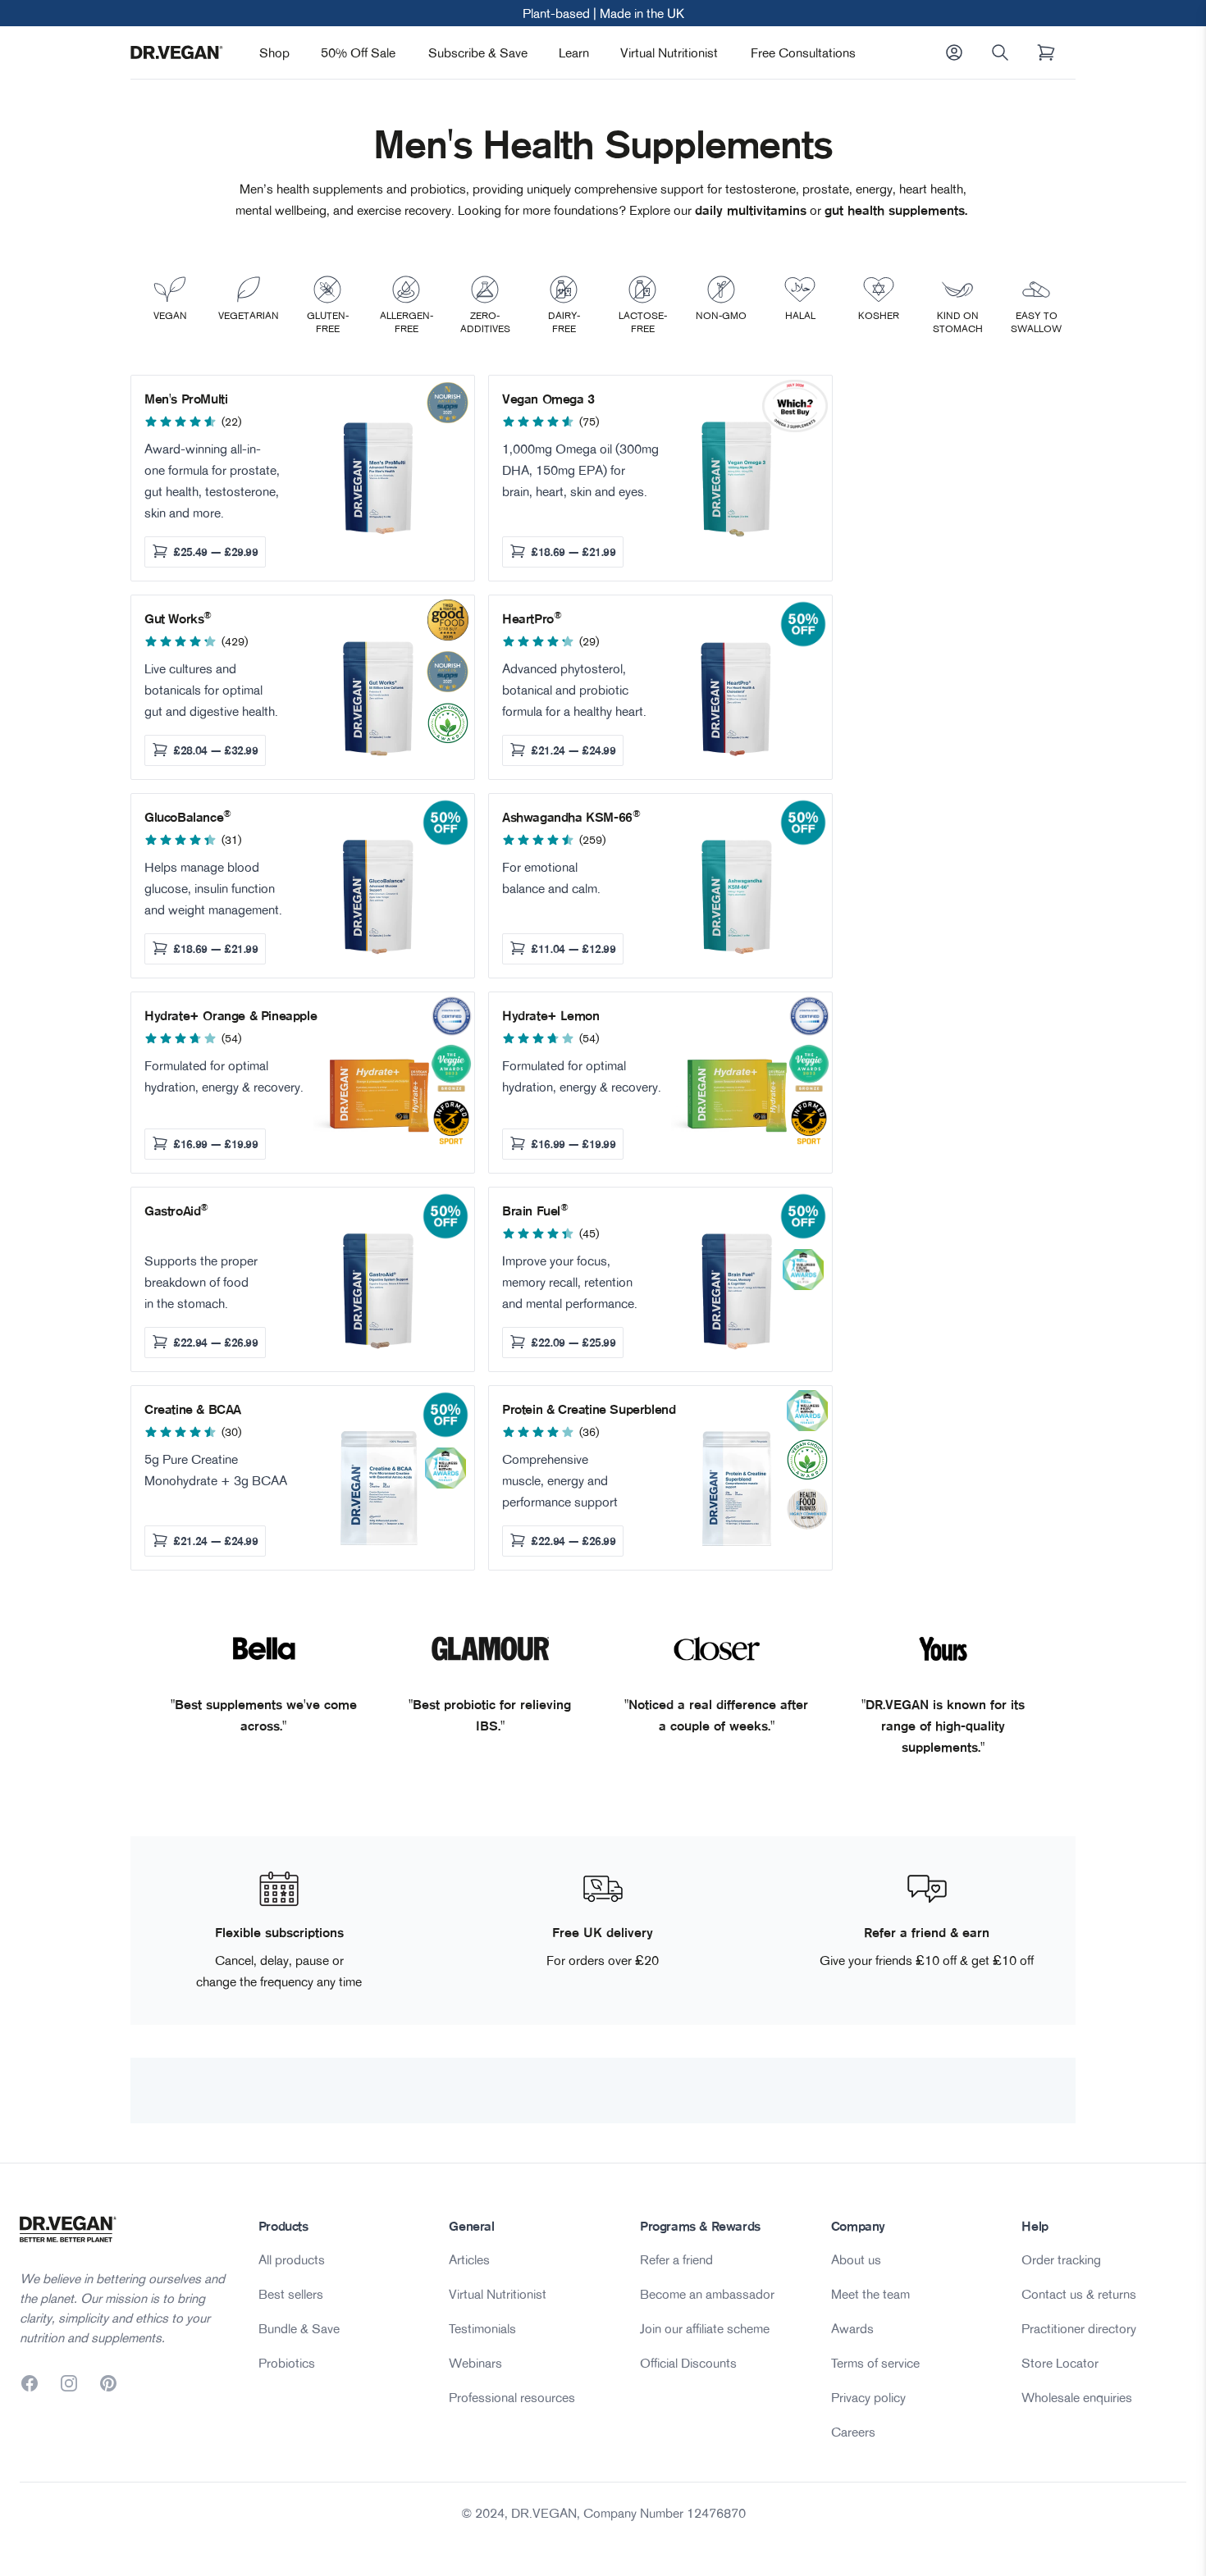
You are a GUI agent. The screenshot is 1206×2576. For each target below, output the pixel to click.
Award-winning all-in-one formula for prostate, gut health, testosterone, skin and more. (212, 481)
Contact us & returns (1079, 2294)
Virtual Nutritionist (669, 52)
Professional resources (512, 2397)
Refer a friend (676, 2259)
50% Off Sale (358, 52)
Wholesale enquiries (1077, 2397)
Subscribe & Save (478, 52)
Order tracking (1061, 2259)
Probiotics (287, 2363)
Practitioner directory (1079, 2328)
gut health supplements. (898, 210)
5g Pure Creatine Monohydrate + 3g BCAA (216, 1470)
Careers (853, 2432)
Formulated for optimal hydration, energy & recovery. (224, 1076)
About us (856, 2259)
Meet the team (870, 2294)
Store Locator (1060, 2363)
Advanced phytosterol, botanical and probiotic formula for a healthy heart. (574, 690)
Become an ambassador (707, 2294)
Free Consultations (803, 52)
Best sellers (291, 2294)
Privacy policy (868, 2397)
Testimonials (482, 2328)
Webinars (475, 2363)
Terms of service (875, 2363)
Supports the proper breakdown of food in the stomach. (201, 1282)
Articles (469, 2259)
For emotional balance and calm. (551, 878)
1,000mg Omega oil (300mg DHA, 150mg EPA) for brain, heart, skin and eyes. (580, 470)
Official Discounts (688, 2363)
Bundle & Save (299, 2328)
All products (292, 2259)
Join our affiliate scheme (705, 2328)
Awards (852, 2328)
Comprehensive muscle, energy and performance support (560, 1480)
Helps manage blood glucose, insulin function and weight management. (213, 888)
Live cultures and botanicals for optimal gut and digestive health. (211, 690)
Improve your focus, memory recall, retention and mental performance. (570, 1282)
